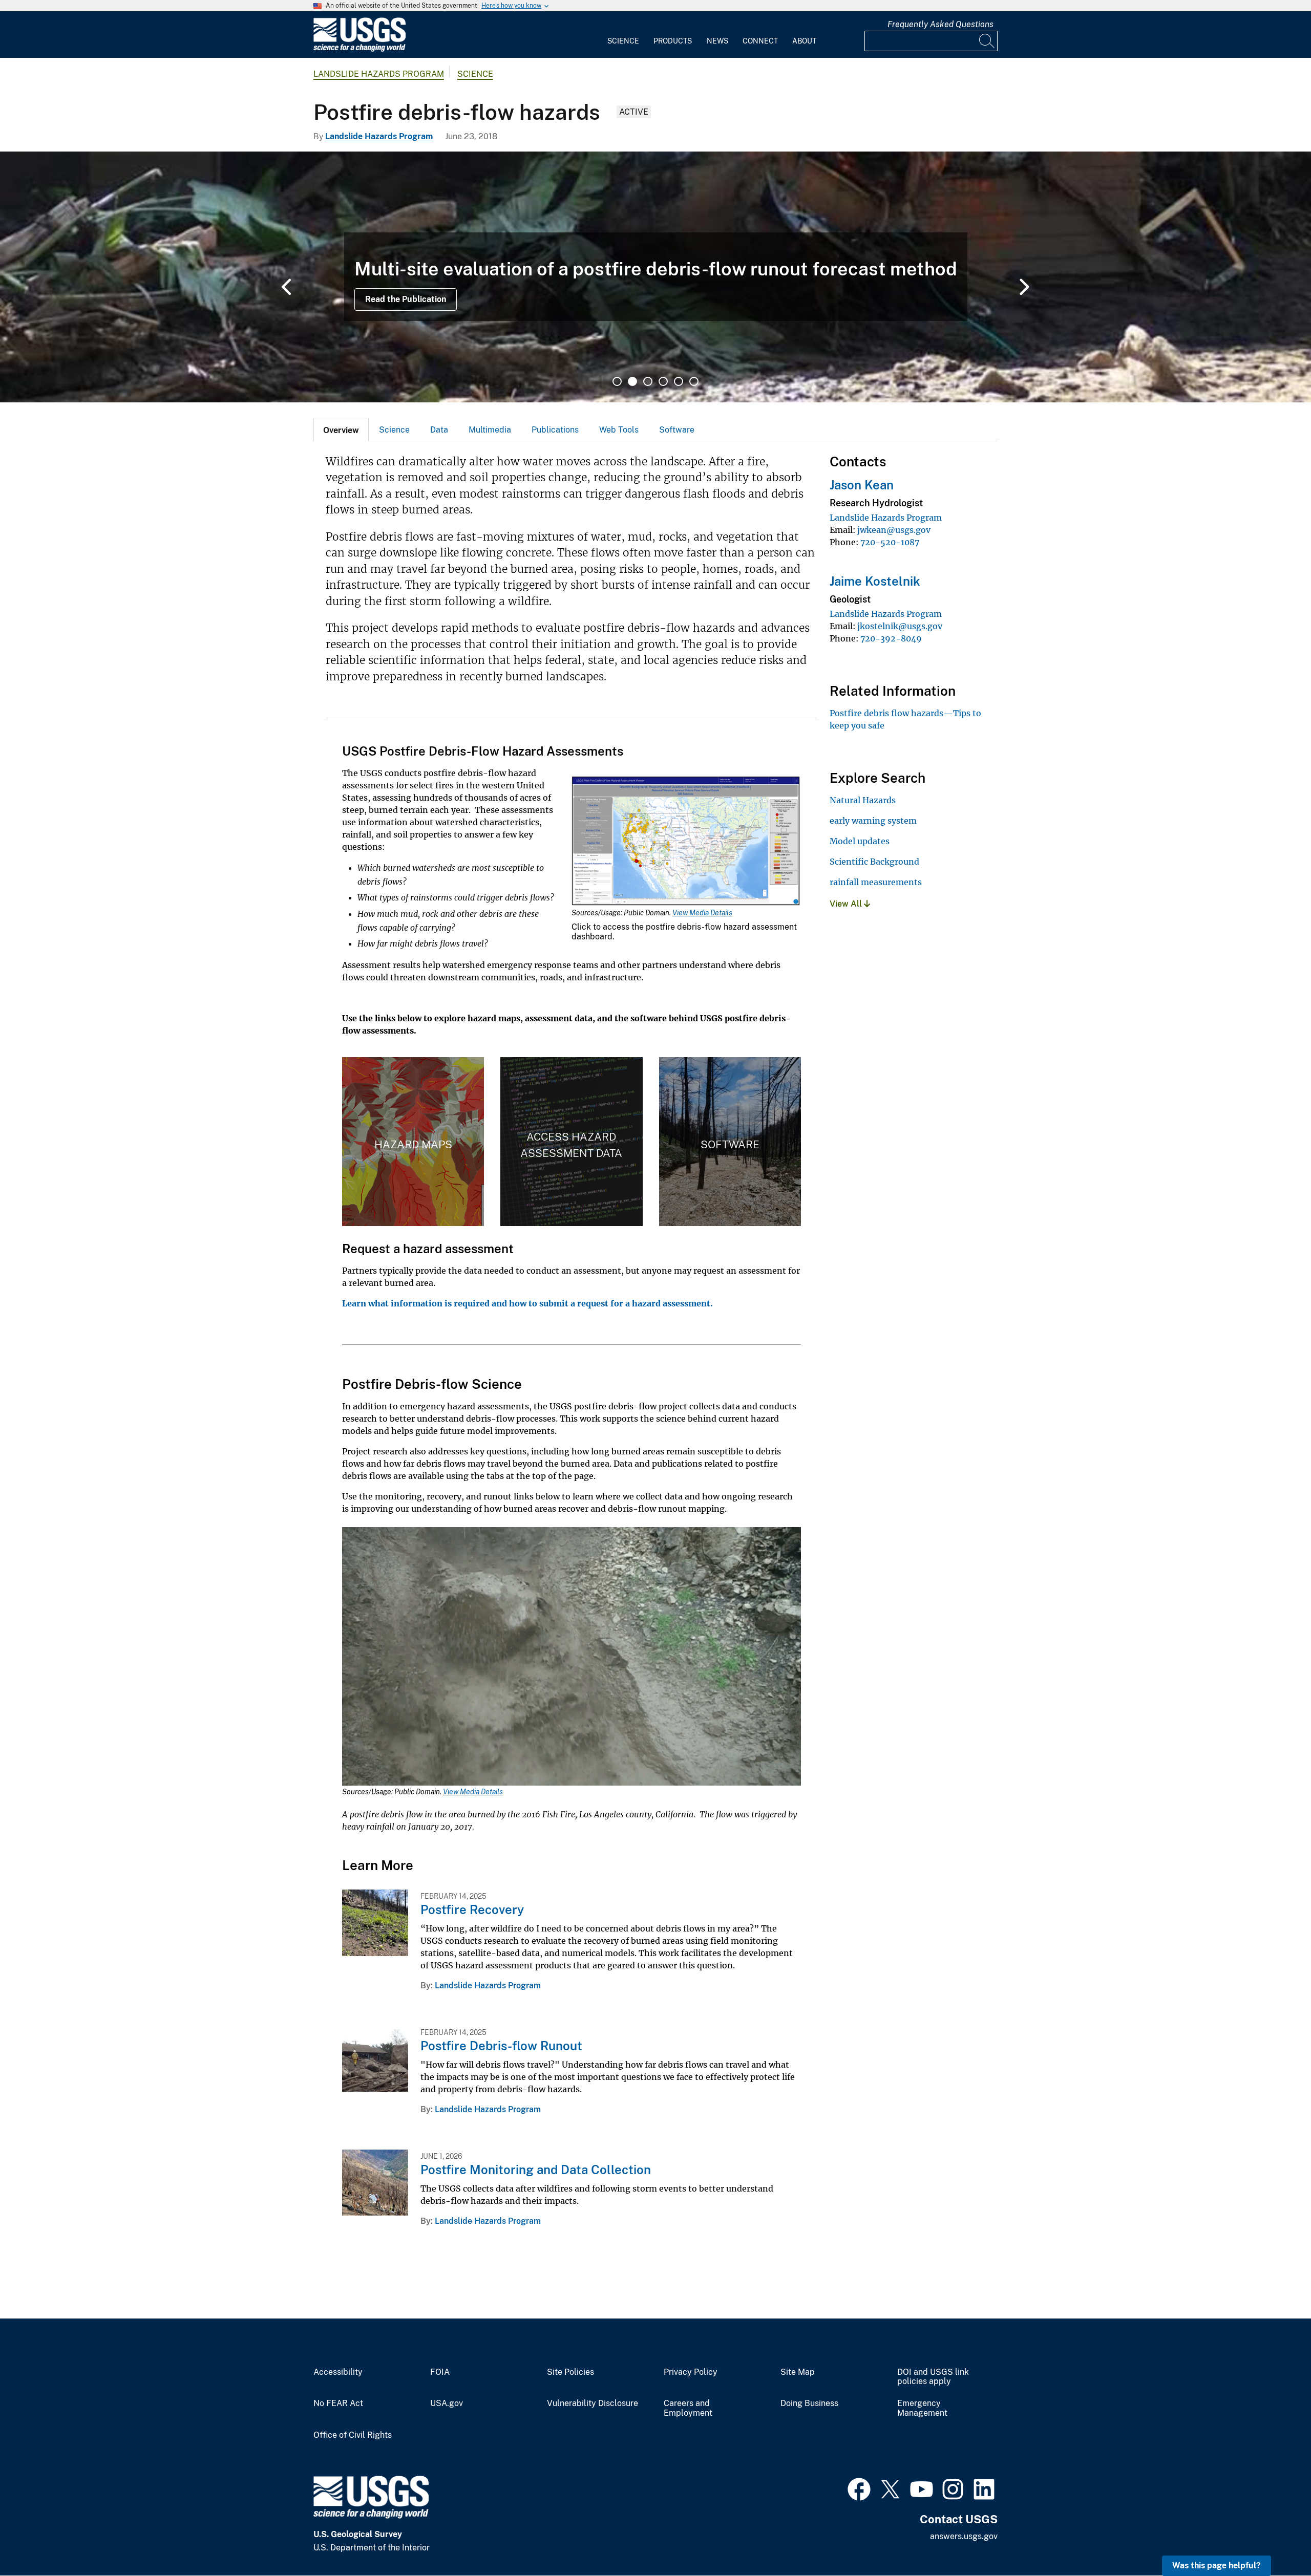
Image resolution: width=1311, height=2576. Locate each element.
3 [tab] (648, 381)
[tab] (341, 430)
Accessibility (338, 2372)
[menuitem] (623, 35)
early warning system (873, 821)
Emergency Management (922, 2408)
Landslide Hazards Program (379, 74)
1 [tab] (617, 381)
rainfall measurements (876, 882)
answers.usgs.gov (964, 2536)
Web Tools (619, 430)
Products (673, 41)
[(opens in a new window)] (859, 2488)
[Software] (730, 1142)
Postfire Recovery (472, 1909)
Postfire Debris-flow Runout (501, 2046)
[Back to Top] (1274, 2539)
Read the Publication (406, 299)
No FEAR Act (338, 2403)
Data (439, 430)
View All (847, 904)
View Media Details (702, 913)
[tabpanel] (655, 277)
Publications (555, 430)
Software (677, 430)
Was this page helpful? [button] (1217, 2566)
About (804, 41)
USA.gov (447, 2403)
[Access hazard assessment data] (571, 1142)
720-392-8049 (891, 638)
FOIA (440, 2372)
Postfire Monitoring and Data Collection (536, 2170)
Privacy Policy (691, 2372)
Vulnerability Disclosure (593, 2403)
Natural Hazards (863, 800)
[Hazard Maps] (413, 1142)
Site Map (798, 2372)
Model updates (860, 841)
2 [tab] (632, 381)
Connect (760, 41)
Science (623, 41)
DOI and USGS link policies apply (933, 2377)
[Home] (360, 49)
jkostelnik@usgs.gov (900, 626)
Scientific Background (874, 862)
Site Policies (570, 2372)
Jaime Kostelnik (875, 581)
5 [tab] (679, 381)
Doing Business (809, 2403)
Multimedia (490, 430)
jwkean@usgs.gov (894, 530)
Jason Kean (862, 485)
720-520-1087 (890, 542)
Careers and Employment (688, 2408)
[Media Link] (686, 842)
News (717, 41)
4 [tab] (663, 381)
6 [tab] (694, 381)
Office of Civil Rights (353, 2435)
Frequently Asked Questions (940, 24)
